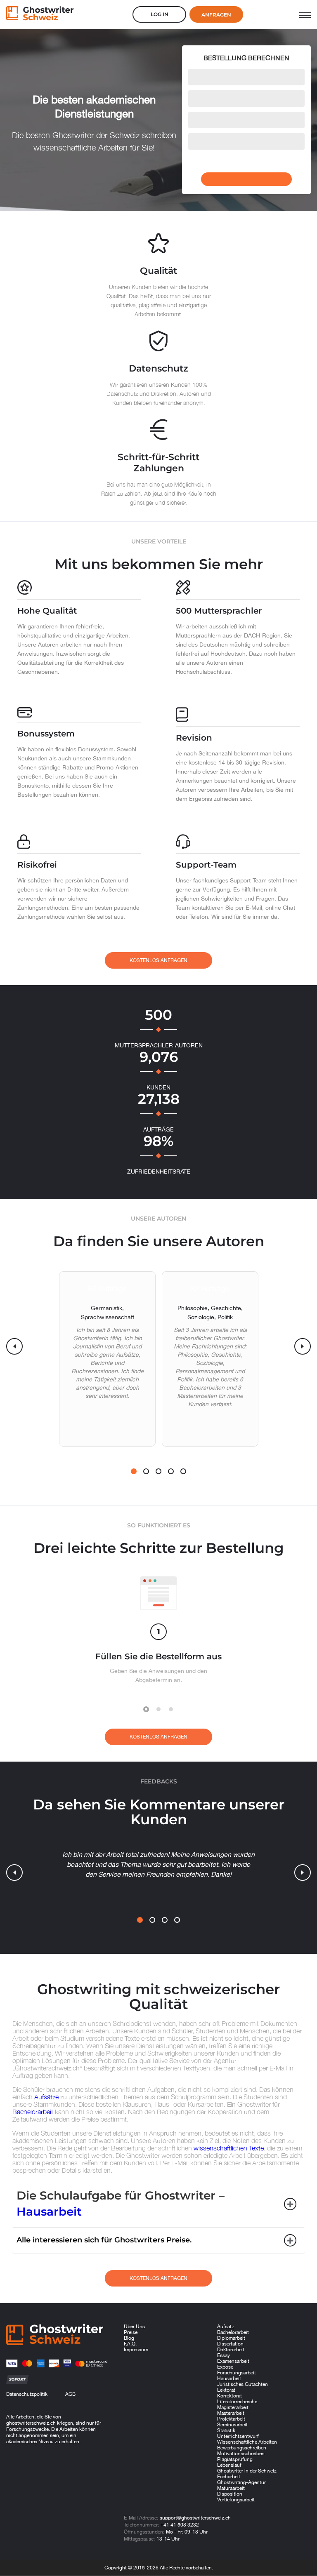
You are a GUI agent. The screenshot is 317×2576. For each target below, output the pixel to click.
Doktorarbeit (231, 2350)
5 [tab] (183, 1471)
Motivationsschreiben (241, 2454)
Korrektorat (229, 2396)
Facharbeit (229, 2477)
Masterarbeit (231, 2413)
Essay (224, 2355)
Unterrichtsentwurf (238, 2436)
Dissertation (230, 2344)
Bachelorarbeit (33, 2112)
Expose (225, 2367)
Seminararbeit (232, 2425)
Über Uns (134, 2327)
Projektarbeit (231, 2419)
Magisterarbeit (233, 2407)
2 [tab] (146, 1471)
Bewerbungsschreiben (242, 2448)
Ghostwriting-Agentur (241, 2482)
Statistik (226, 2430)
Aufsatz (226, 2327)
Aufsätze (46, 2097)
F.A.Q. (130, 2344)
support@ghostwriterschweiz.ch (195, 2518)
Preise (131, 2332)
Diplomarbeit (231, 2338)
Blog (129, 2338)
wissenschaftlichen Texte (229, 2148)
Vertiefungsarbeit (236, 2500)
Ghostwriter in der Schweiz (247, 2471)
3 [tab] (158, 1471)
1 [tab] (134, 1471)
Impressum (136, 2350)
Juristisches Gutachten (242, 2384)
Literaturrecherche (237, 2402)
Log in (160, 14)
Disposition (230, 2494)
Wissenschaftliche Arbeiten (247, 2442)
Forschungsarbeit (237, 2373)
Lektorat (226, 2390)
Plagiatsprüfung (235, 2459)
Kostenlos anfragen (158, 960)
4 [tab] (171, 1471)
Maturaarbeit (231, 2488)
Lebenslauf (229, 2465)
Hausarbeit (49, 2211)
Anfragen (216, 15)
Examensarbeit (233, 2361)
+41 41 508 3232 (180, 2525)
